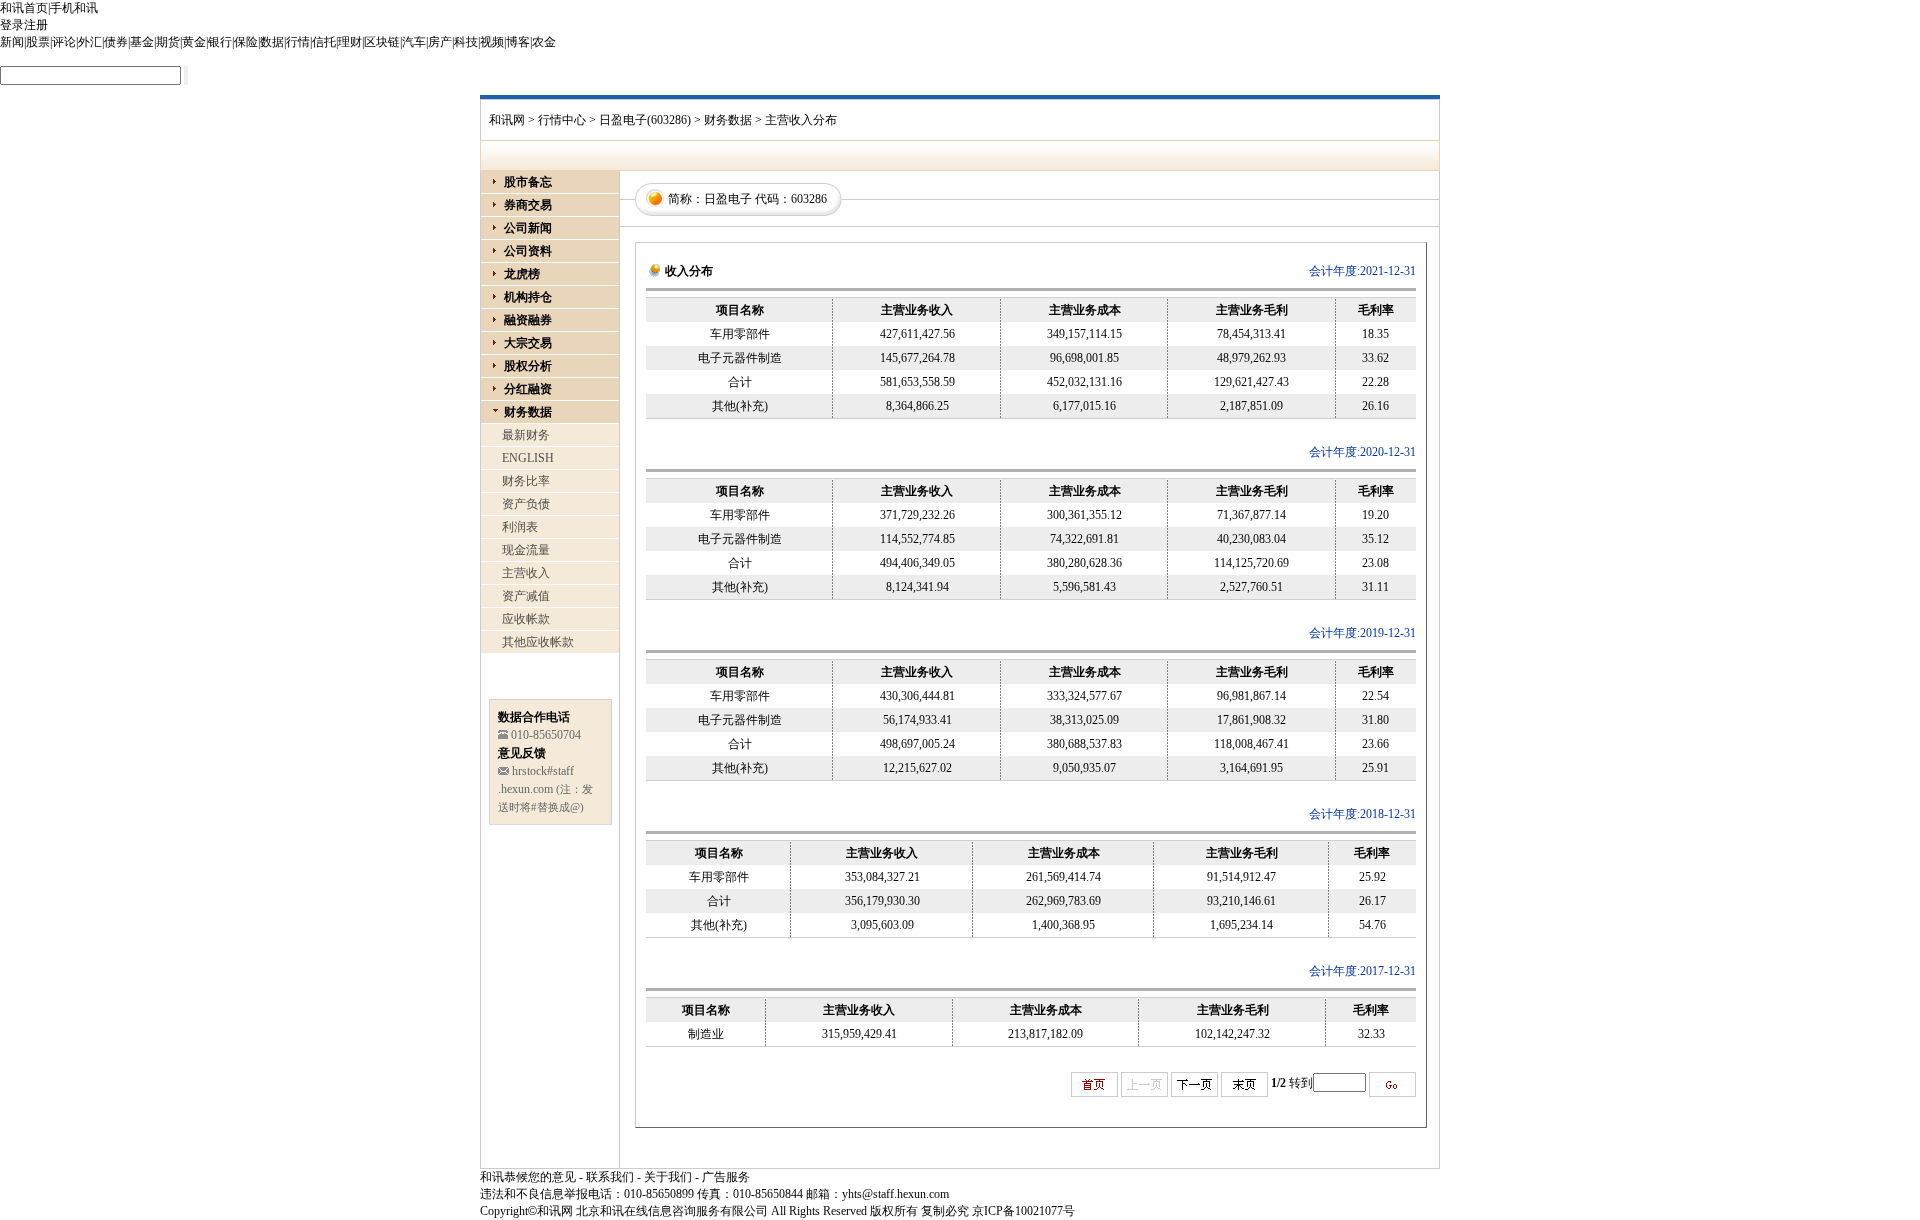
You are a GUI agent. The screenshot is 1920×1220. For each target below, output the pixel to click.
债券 (116, 42)
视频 (492, 42)
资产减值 (526, 596)
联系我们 (610, 1177)
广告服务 (726, 1177)
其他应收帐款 (538, 642)
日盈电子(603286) (645, 120)
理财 (350, 42)
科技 (466, 42)
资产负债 (526, 504)
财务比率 (526, 481)
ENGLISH (528, 458)
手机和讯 (74, 8)
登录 (12, 25)
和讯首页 (24, 8)
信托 (324, 42)
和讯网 (507, 120)
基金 (142, 42)
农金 (544, 42)
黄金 (194, 42)
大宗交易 (528, 343)
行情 (298, 42)
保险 (246, 42)
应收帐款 (526, 619)
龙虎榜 (522, 274)
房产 (440, 42)
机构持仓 (528, 297)
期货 (168, 42)
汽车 (414, 42)
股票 (38, 42)
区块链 (382, 42)
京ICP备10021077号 (1023, 1211)
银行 (220, 42)
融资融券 (528, 320)
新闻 (12, 42)
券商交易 (528, 205)
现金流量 (526, 550)
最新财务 (526, 435)
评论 (64, 42)
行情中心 (562, 120)
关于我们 (668, 1177)
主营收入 (526, 573)
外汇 (90, 42)
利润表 (520, 527)
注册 (36, 25)
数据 (272, 42)
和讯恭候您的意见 (528, 1177)
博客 (518, 42)
